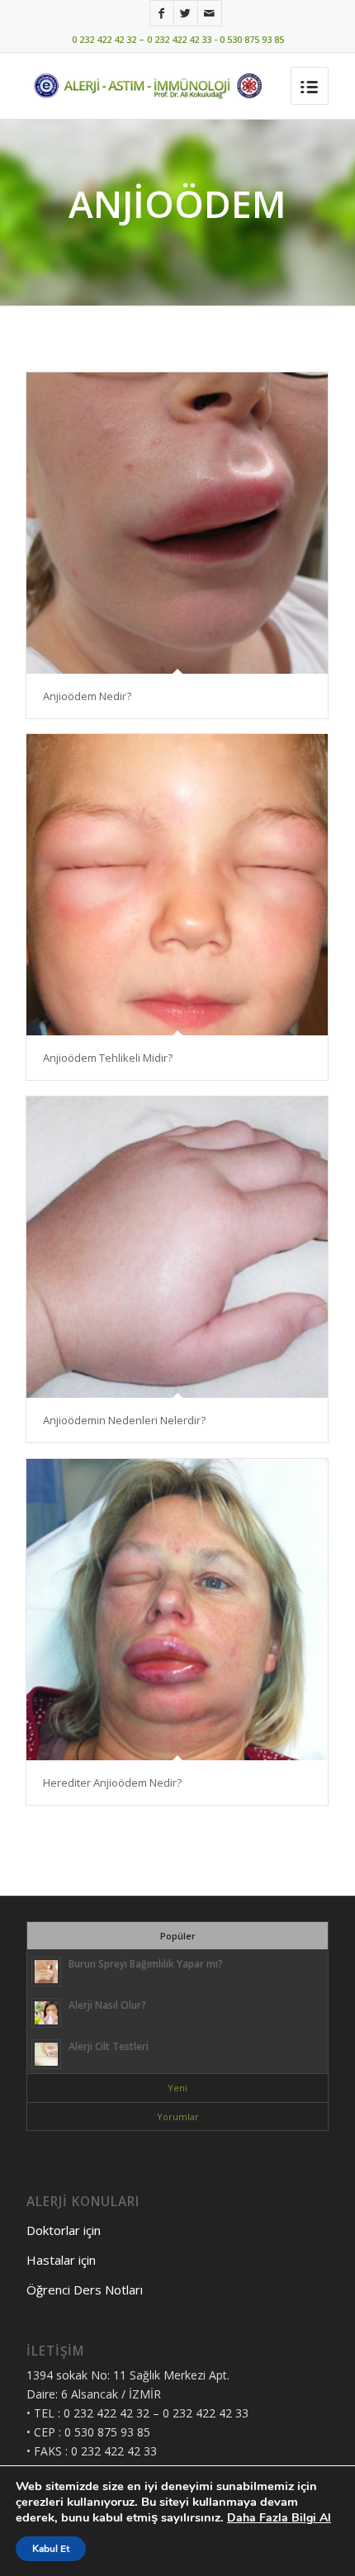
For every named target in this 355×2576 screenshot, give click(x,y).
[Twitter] (186, 13)
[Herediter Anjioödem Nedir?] (177, 1610)
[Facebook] (162, 13)
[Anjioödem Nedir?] (177, 523)
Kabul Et (51, 2549)
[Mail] (210, 13)
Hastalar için (61, 2260)
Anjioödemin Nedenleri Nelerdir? (124, 1420)
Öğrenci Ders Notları (85, 2290)
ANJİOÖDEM (177, 204)
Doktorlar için (64, 2230)
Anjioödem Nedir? (87, 696)
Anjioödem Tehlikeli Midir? (108, 1058)
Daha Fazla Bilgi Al (279, 2518)
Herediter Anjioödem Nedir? (112, 1783)
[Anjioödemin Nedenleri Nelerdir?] (177, 1247)
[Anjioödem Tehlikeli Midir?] (177, 885)
